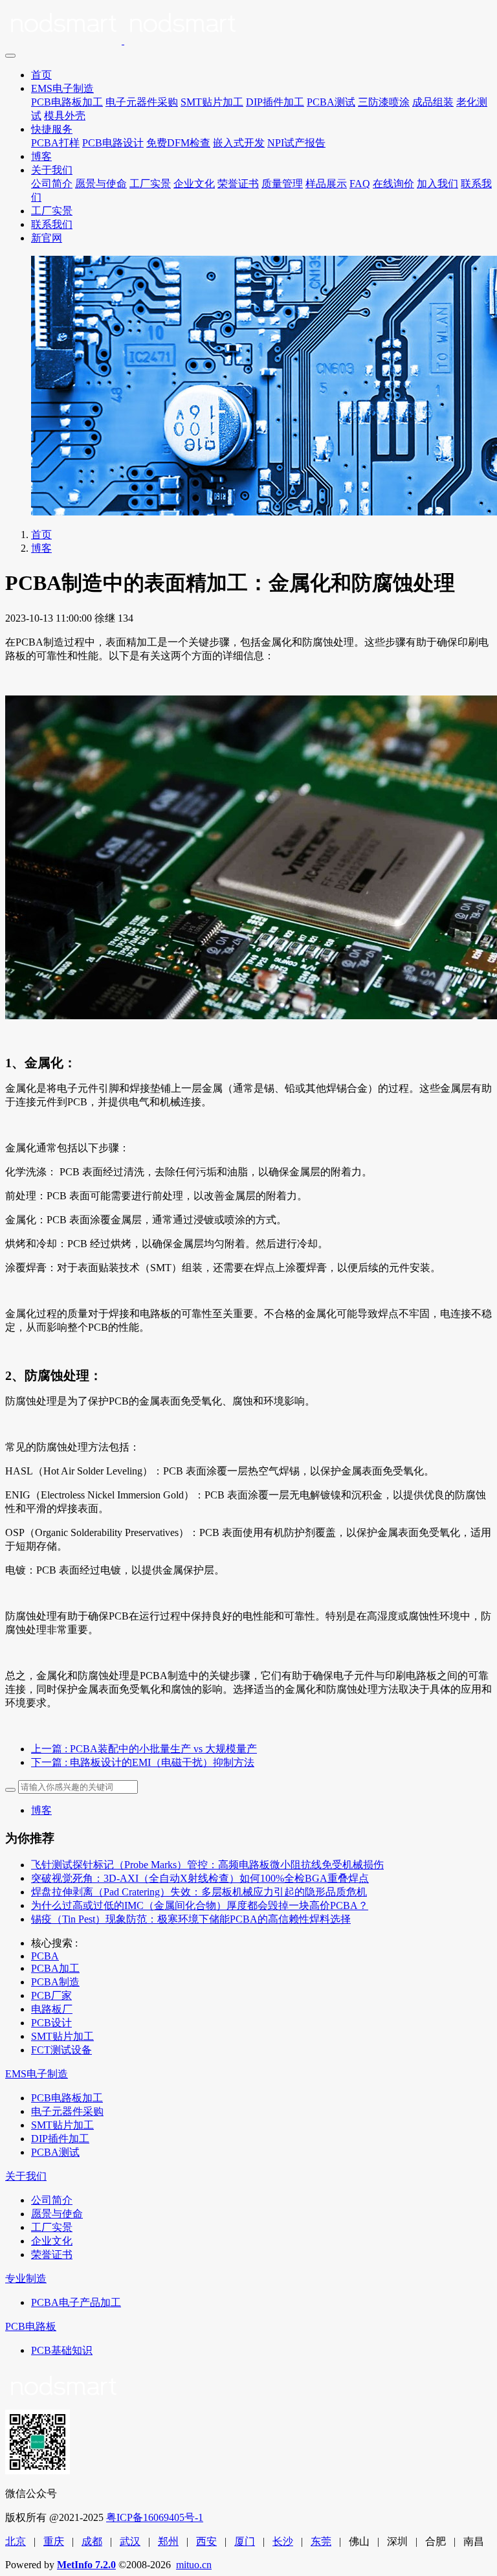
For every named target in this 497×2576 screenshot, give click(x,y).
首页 (41, 75)
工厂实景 (150, 184)
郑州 (168, 2541)
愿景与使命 (101, 184)
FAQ (360, 184)
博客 (41, 156)
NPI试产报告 (296, 143)
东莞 (321, 2541)
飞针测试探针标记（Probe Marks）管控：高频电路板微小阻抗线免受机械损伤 (207, 1865)
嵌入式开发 (239, 143)
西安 (206, 2541)
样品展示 (326, 184)
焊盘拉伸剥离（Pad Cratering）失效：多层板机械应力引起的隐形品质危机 (199, 1892)
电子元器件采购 (142, 102)
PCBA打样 (55, 143)
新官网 (47, 238)
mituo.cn (194, 2565)
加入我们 (437, 184)
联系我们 (52, 224)
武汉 (130, 2541)
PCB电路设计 (113, 143)
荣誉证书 (238, 184)
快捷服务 (52, 129)
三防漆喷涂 (384, 102)
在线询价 (393, 184)
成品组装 (433, 102)
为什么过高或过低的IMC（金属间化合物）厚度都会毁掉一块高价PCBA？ (200, 1905)
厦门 (245, 2541)
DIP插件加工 (275, 102)
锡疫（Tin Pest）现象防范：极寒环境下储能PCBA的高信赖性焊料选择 (191, 1919)
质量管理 (282, 184)
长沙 (283, 2541)
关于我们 (52, 170)
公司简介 (52, 184)
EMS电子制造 (62, 88)
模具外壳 (65, 116)
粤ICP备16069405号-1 (155, 2517)
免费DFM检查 (178, 143)
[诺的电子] (248, 26)
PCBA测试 (331, 102)
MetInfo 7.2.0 (86, 2565)
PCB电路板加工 (67, 102)
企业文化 (194, 184)
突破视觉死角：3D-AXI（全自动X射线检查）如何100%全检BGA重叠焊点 (200, 1878)
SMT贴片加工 (212, 102)
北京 (16, 2541)
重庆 (54, 2541)
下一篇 (143, 1762)
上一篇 (144, 1749)
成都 (92, 2541)
